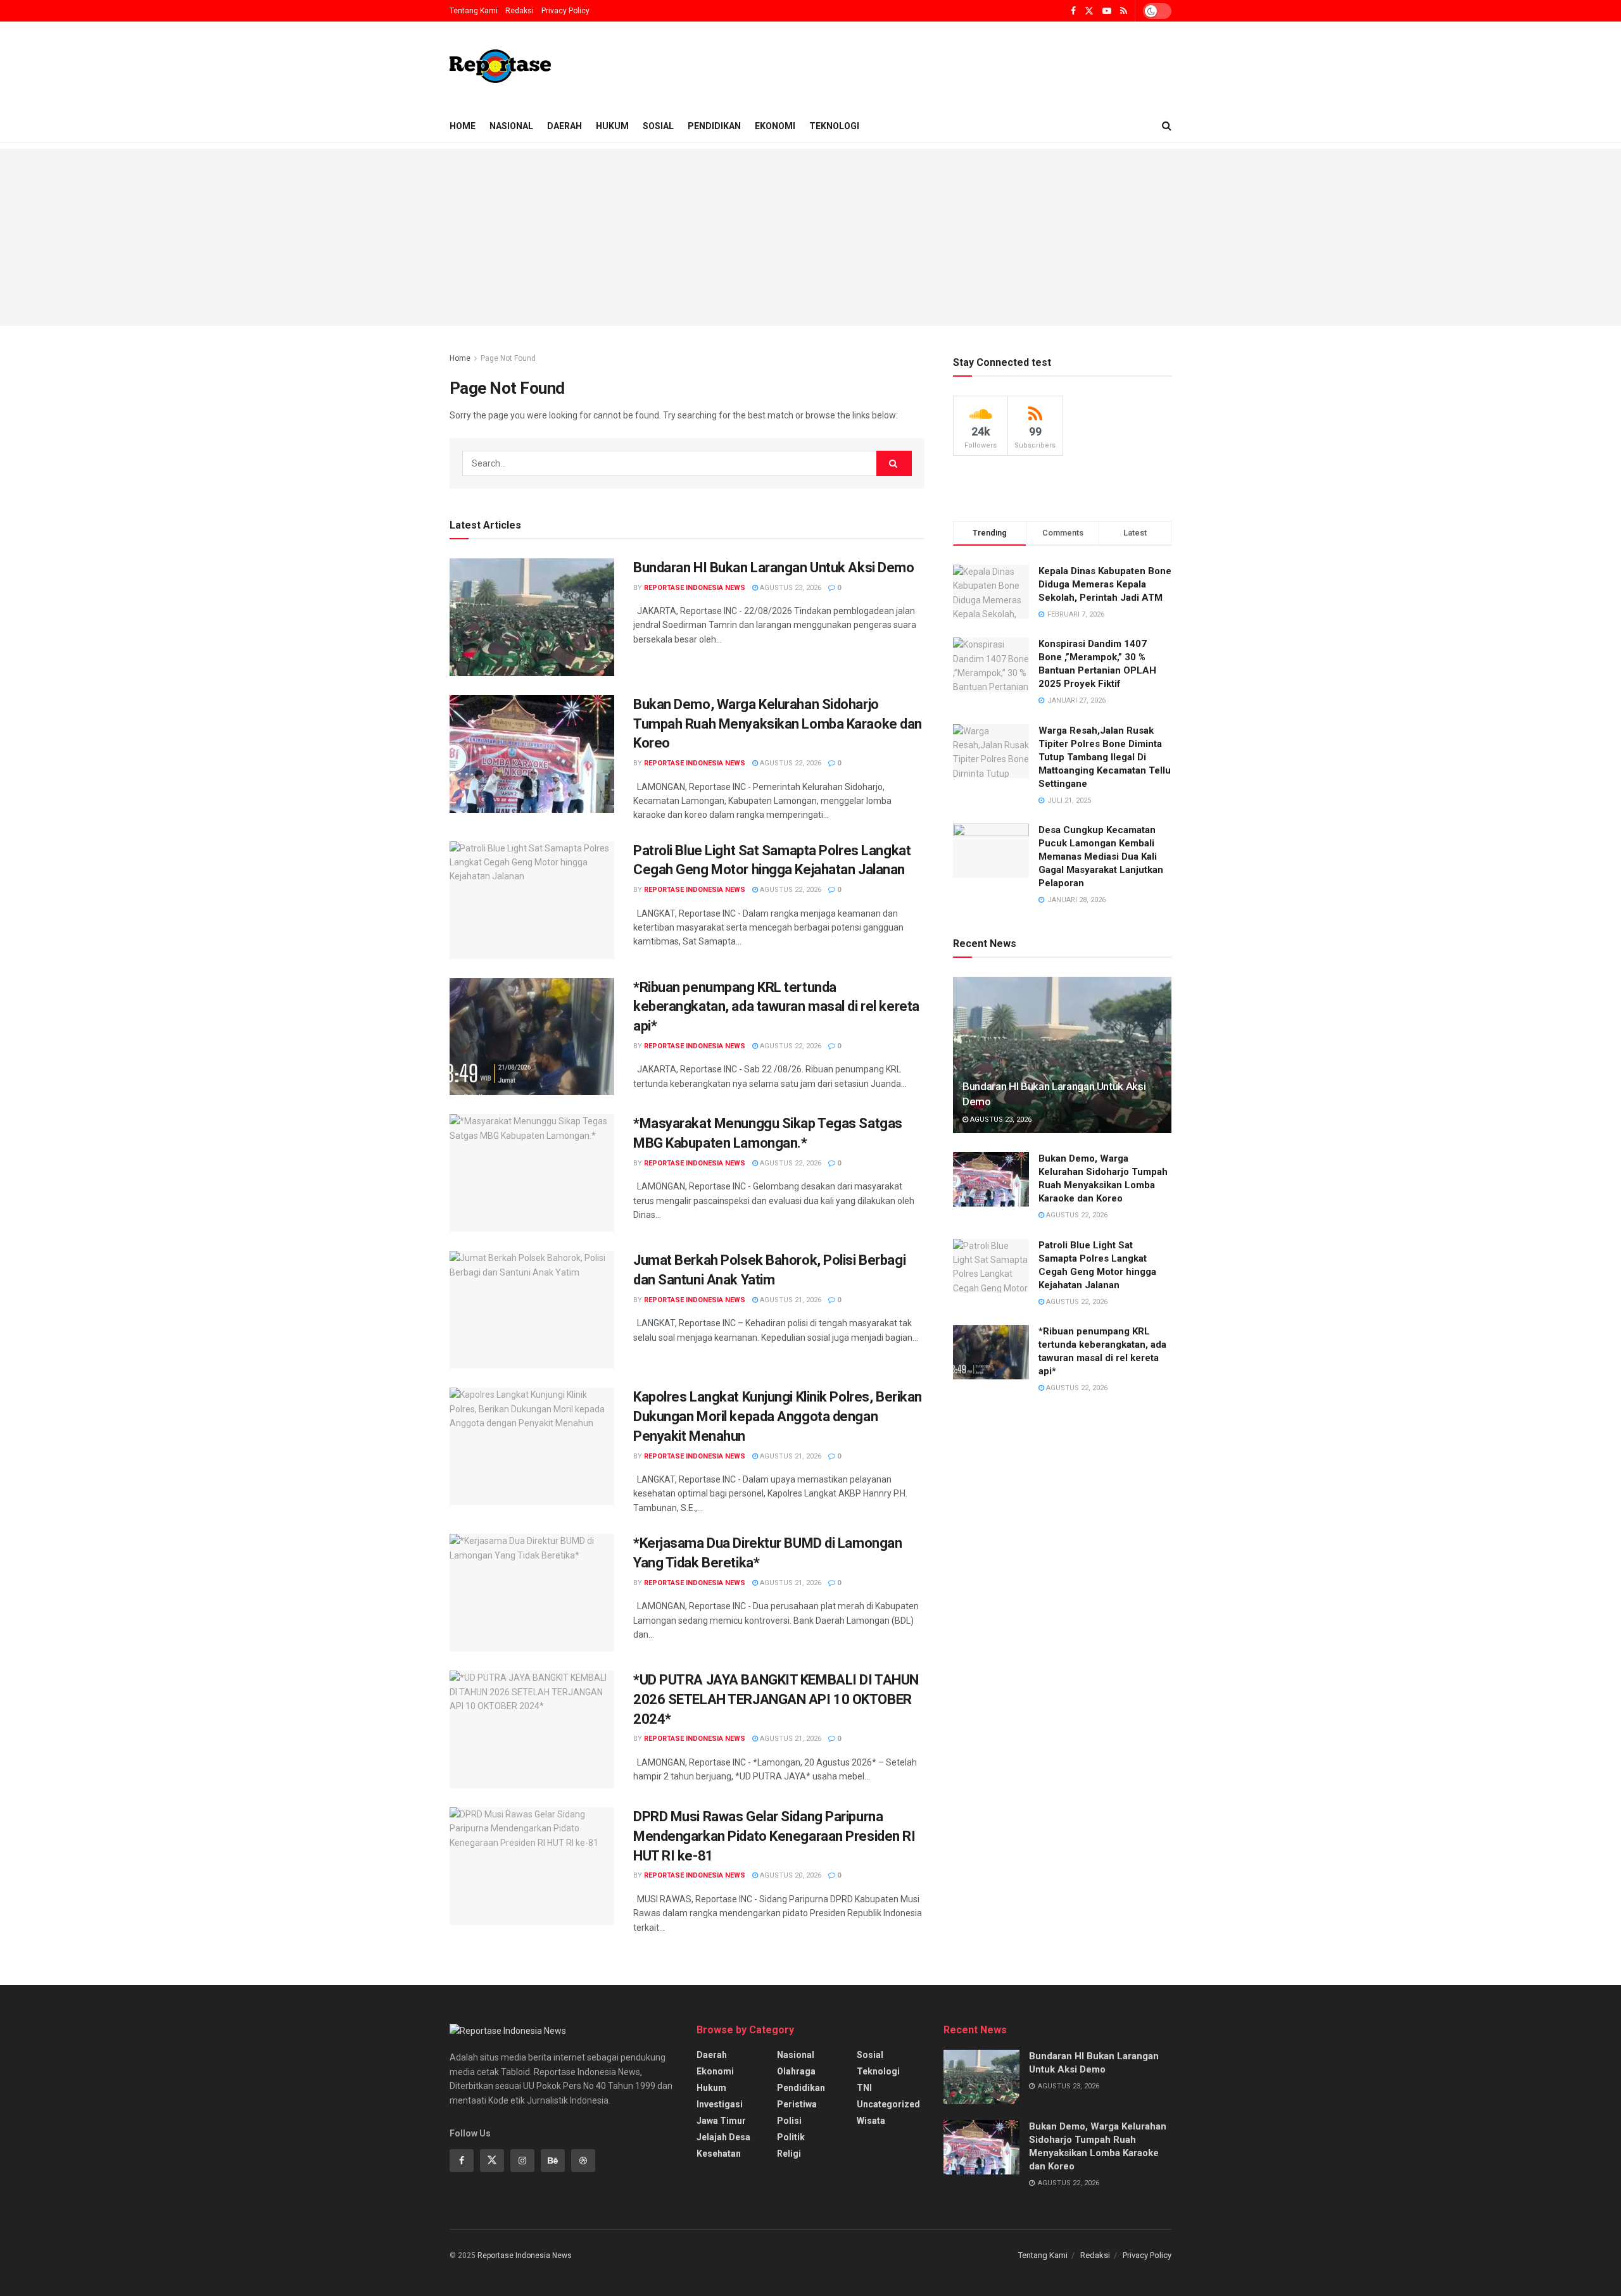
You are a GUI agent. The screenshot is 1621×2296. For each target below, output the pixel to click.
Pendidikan (714, 126)
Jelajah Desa (723, 2137)
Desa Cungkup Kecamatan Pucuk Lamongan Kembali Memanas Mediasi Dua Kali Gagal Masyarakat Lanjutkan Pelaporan (1101, 856)
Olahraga (796, 2071)
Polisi (789, 2121)
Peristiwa (797, 2104)
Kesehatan (719, 2154)
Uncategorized (888, 2104)
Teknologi (834, 126)
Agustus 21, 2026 (790, 1300)
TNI (864, 2088)
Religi (789, 2154)
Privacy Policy (565, 11)
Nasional (511, 126)
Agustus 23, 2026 (790, 588)
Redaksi (520, 11)
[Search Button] (894, 463)
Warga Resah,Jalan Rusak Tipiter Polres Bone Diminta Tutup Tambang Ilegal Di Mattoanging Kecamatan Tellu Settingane (1105, 757)
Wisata (871, 2121)
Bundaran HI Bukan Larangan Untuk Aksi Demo (774, 568)
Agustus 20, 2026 (790, 1875)
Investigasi (720, 2104)
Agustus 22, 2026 (790, 763)
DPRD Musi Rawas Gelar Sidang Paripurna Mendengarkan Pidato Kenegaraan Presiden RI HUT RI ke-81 (774, 1836)
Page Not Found (508, 358)
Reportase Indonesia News (695, 588)
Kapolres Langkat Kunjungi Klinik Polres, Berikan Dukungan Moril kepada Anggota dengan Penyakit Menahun (778, 1416)
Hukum (612, 126)
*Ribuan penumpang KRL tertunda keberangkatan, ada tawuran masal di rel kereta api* (776, 1007)
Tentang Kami (474, 11)
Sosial (658, 126)
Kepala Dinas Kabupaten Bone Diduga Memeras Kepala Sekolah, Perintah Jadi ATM (1105, 584)
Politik (791, 2137)
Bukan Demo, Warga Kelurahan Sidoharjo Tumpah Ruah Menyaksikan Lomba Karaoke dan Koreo (778, 724)
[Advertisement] (810, 237)
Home (463, 126)
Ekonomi (775, 126)
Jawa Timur (721, 2121)
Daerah (565, 126)
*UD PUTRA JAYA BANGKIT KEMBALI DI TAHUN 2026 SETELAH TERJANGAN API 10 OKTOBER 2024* (776, 1699)
